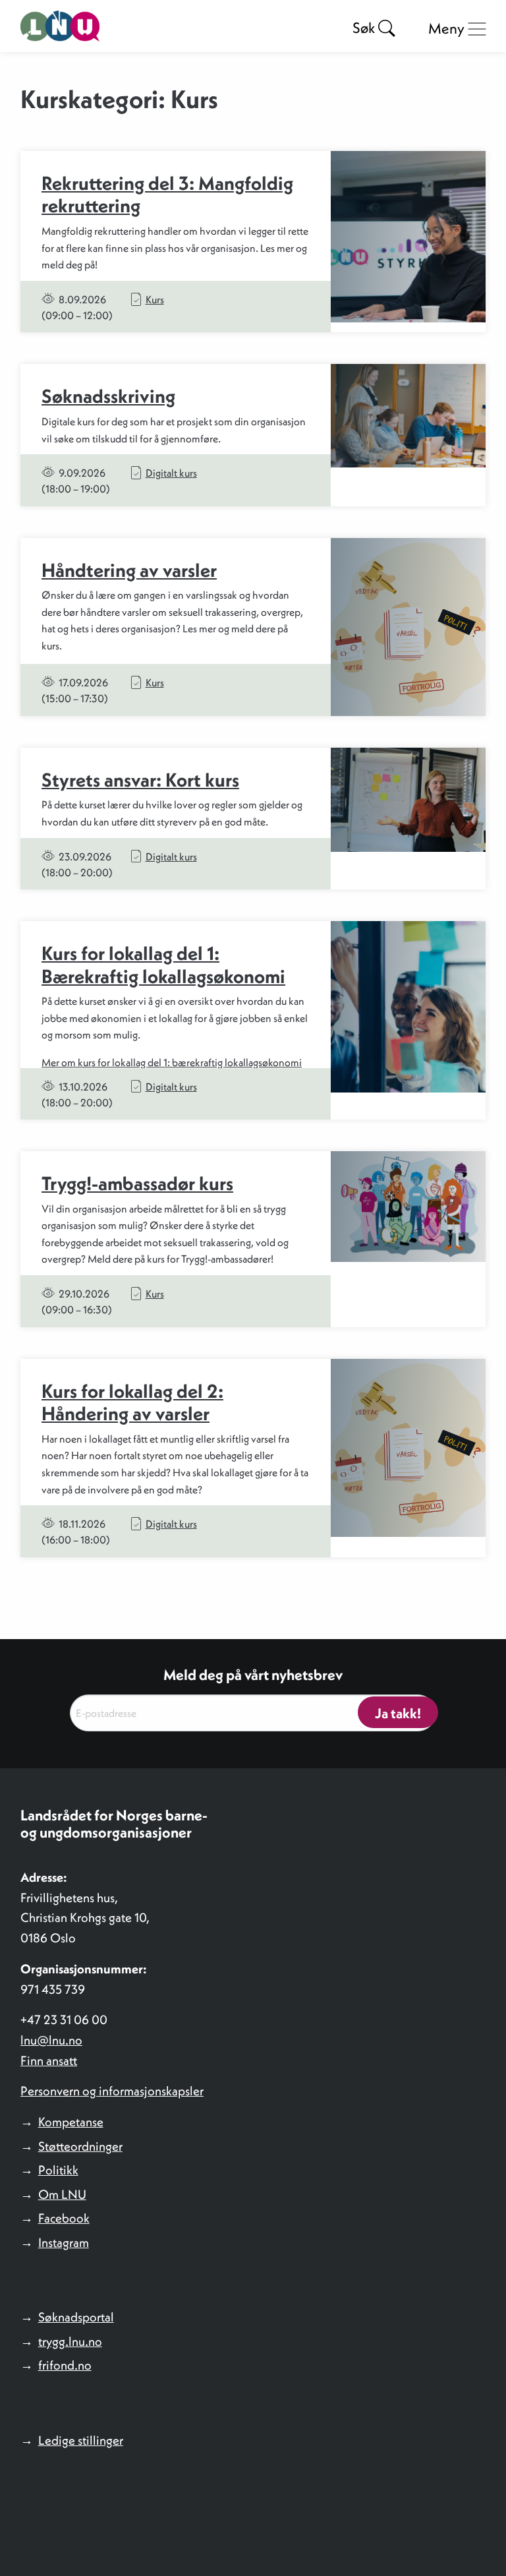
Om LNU (62, 2194)
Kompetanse (71, 2122)
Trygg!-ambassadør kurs (137, 1183)
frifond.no (65, 2365)
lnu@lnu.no (51, 2040)
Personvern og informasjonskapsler (112, 2091)
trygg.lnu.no (70, 2341)
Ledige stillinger (81, 2440)
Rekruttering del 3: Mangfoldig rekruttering (167, 195)
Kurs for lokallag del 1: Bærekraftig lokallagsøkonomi (163, 965)
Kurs (155, 299)
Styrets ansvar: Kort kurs (140, 780)
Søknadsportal (76, 2317)
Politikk (58, 2170)
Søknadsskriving (108, 396)
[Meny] (477, 29)
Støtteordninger (80, 2146)
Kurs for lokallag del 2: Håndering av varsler (132, 1403)
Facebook (64, 2218)
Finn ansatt (49, 2060)
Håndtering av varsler (129, 570)
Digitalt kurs (171, 473)
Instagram (64, 2242)
